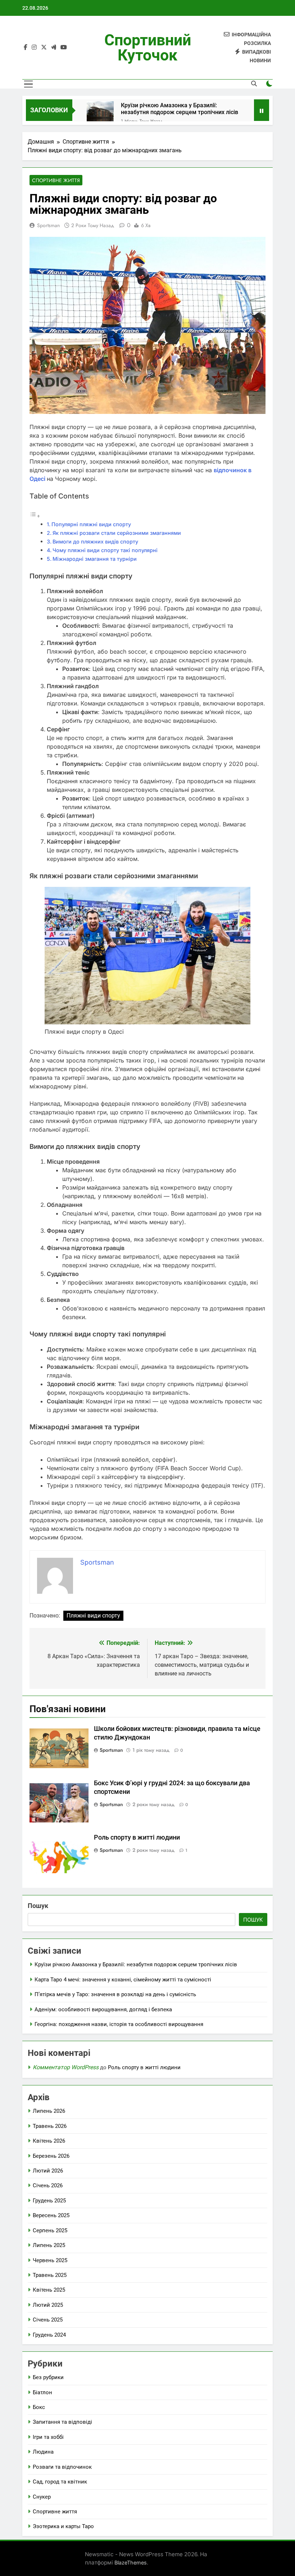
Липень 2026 (49, 2111)
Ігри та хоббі (48, 2437)
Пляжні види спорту (93, 1616)
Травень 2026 (50, 2126)
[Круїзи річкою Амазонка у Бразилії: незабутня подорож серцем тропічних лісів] (100, 115)
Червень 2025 (50, 2260)
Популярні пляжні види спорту (91, 524)
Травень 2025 (50, 2275)
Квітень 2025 (49, 2290)
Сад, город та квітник (60, 2482)
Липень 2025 (49, 2245)
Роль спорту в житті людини (137, 1837)
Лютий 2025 (48, 2305)
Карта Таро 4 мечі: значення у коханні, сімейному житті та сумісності (123, 1980)
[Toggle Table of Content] (35, 516)
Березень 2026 (51, 2156)
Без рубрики (48, 2377)
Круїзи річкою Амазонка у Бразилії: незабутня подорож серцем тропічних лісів (180, 109)
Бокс (39, 2407)
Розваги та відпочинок (62, 2467)
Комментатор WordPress (66, 2067)
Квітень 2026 (49, 2141)
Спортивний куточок (148, 48)
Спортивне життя (56, 180)
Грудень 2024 (49, 2335)
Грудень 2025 (49, 2201)
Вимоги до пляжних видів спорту (95, 542)
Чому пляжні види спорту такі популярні (105, 550)
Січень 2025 (48, 2320)
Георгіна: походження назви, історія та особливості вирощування (119, 2024)
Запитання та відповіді (62, 2422)
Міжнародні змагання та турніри (95, 559)
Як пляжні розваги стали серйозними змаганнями (117, 533)
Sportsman (48, 225)
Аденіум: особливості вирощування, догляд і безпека (103, 2009)
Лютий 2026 (48, 2171)
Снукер (42, 2497)
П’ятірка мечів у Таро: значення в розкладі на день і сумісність (115, 1994)
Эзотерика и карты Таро (63, 2526)
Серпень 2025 (50, 2230)
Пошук (38, 1906)
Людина (43, 2452)
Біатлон (42, 2392)
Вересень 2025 (51, 2215)
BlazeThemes (131, 2563)
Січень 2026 (48, 2185)
